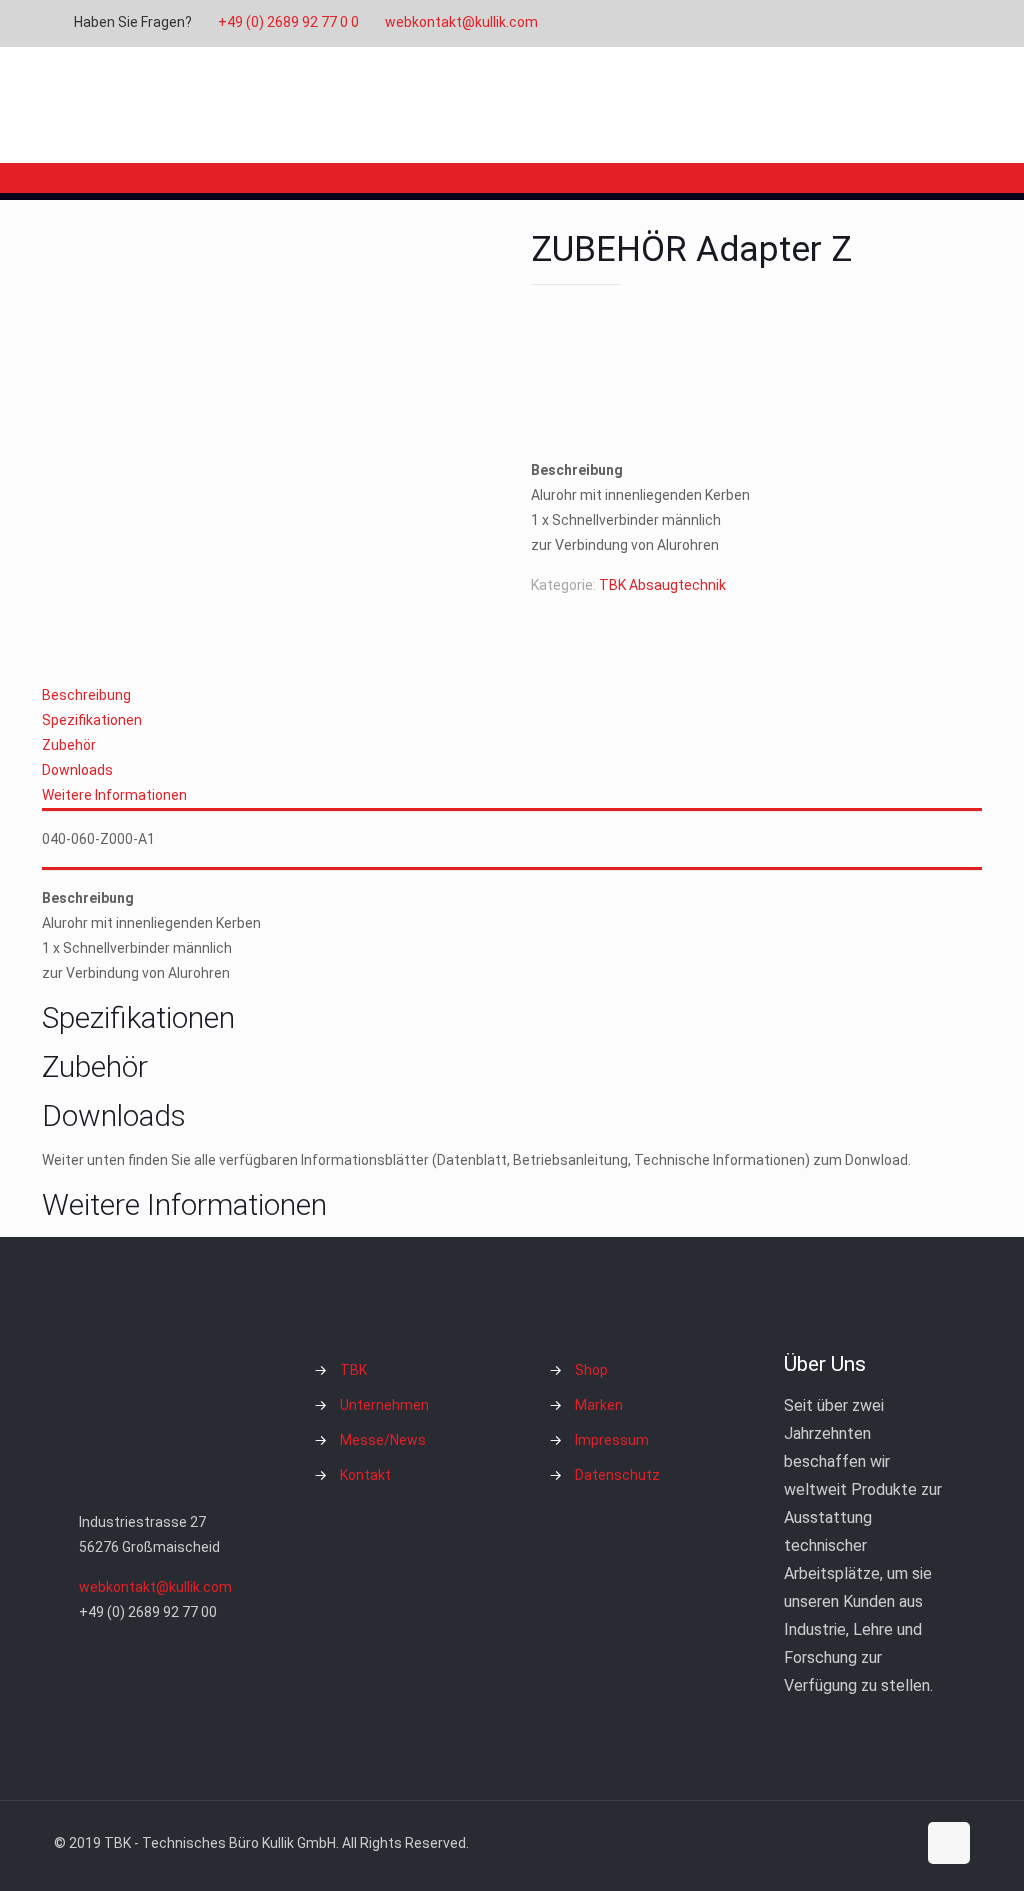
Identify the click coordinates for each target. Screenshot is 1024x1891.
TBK (353, 1370)
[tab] (512, 695)
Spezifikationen (92, 720)
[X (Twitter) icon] (863, 23)
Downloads (77, 770)
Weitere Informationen (114, 795)
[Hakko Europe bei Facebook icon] (938, 23)
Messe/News (383, 1440)
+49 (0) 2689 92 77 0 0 (288, 22)
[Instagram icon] (913, 23)
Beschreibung (86, 695)
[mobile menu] (938, 105)
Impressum (612, 1440)
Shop (591, 1370)
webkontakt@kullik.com (461, 22)
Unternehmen (384, 1405)
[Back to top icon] (949, 1843)
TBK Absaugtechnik (662, 585)
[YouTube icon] (888, 23)
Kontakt (365, 1475)
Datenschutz (617, 1475)
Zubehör (69, 745)
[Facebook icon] (838, 23)
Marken (599, 1405)
